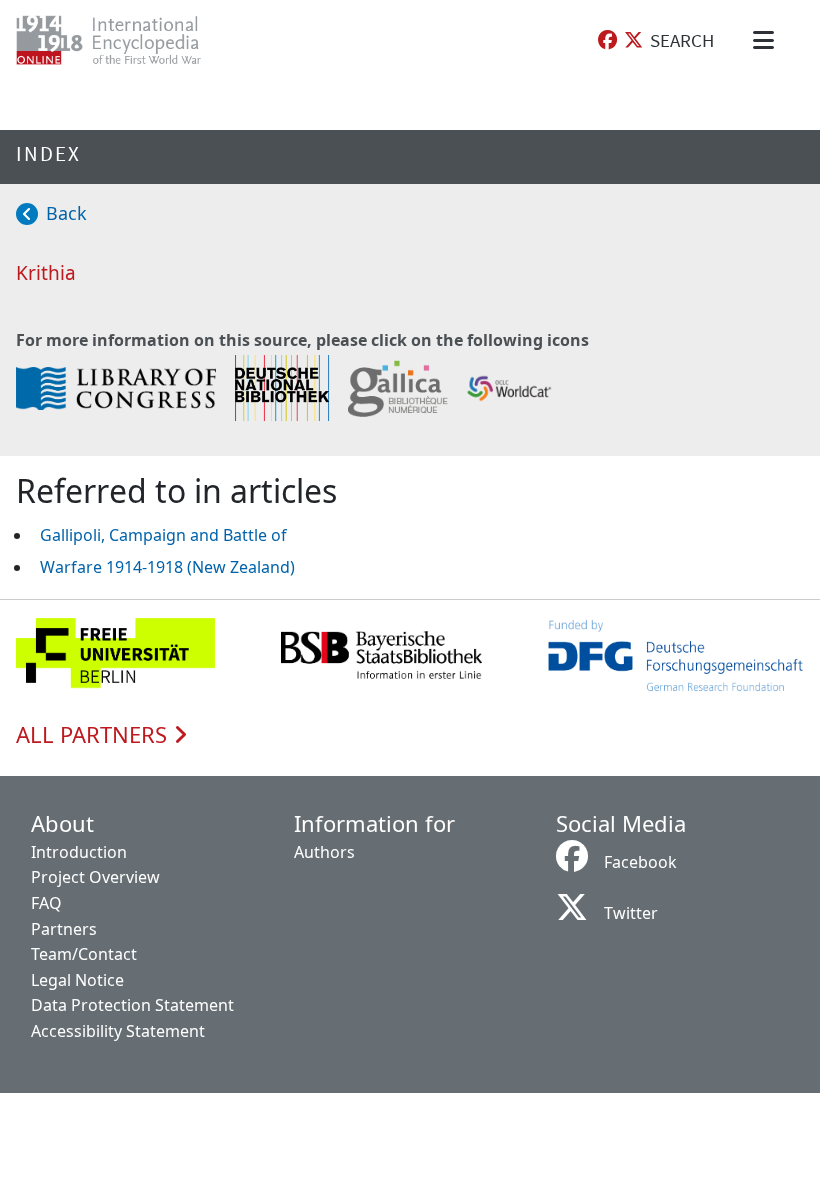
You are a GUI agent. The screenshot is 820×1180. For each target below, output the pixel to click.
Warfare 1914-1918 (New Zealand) (167, 567)
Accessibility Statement (118, 1031)
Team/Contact (84, 954)
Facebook (640, 862)
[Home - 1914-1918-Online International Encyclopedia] (124, 40)
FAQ (46, 903)
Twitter (631, 913)
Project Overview (95, 877)
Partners (64, 929)
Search (682, 40)
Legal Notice (77, 980)
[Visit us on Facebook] (607, 40)
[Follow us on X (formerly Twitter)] (633, 40)
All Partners (94, 735)
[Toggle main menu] (767, 40)
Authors (324, 852)
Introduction (79, 852)
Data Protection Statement (132, 1005)
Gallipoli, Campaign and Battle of (163, 535)
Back (66, 213)
